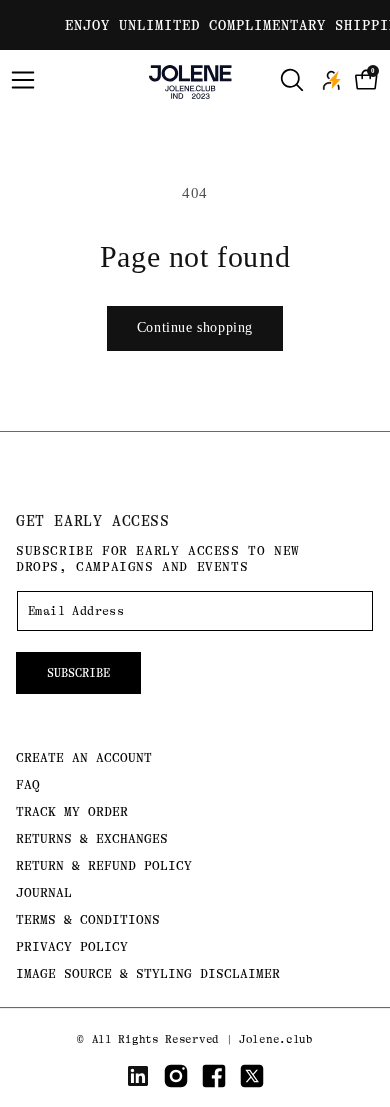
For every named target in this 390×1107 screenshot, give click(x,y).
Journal (44, 892)
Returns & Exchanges (92, 838)
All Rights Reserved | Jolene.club (202, 1039)
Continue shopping (195, 327)
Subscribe (78, 673)
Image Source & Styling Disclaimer (148, 973)
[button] (367, 80)
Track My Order (72, 811)
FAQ (28, 784)
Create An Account (84, 757)
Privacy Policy (72, 946)
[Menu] (23, 80)
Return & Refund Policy (104, 865)
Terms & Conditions (88, 919)
